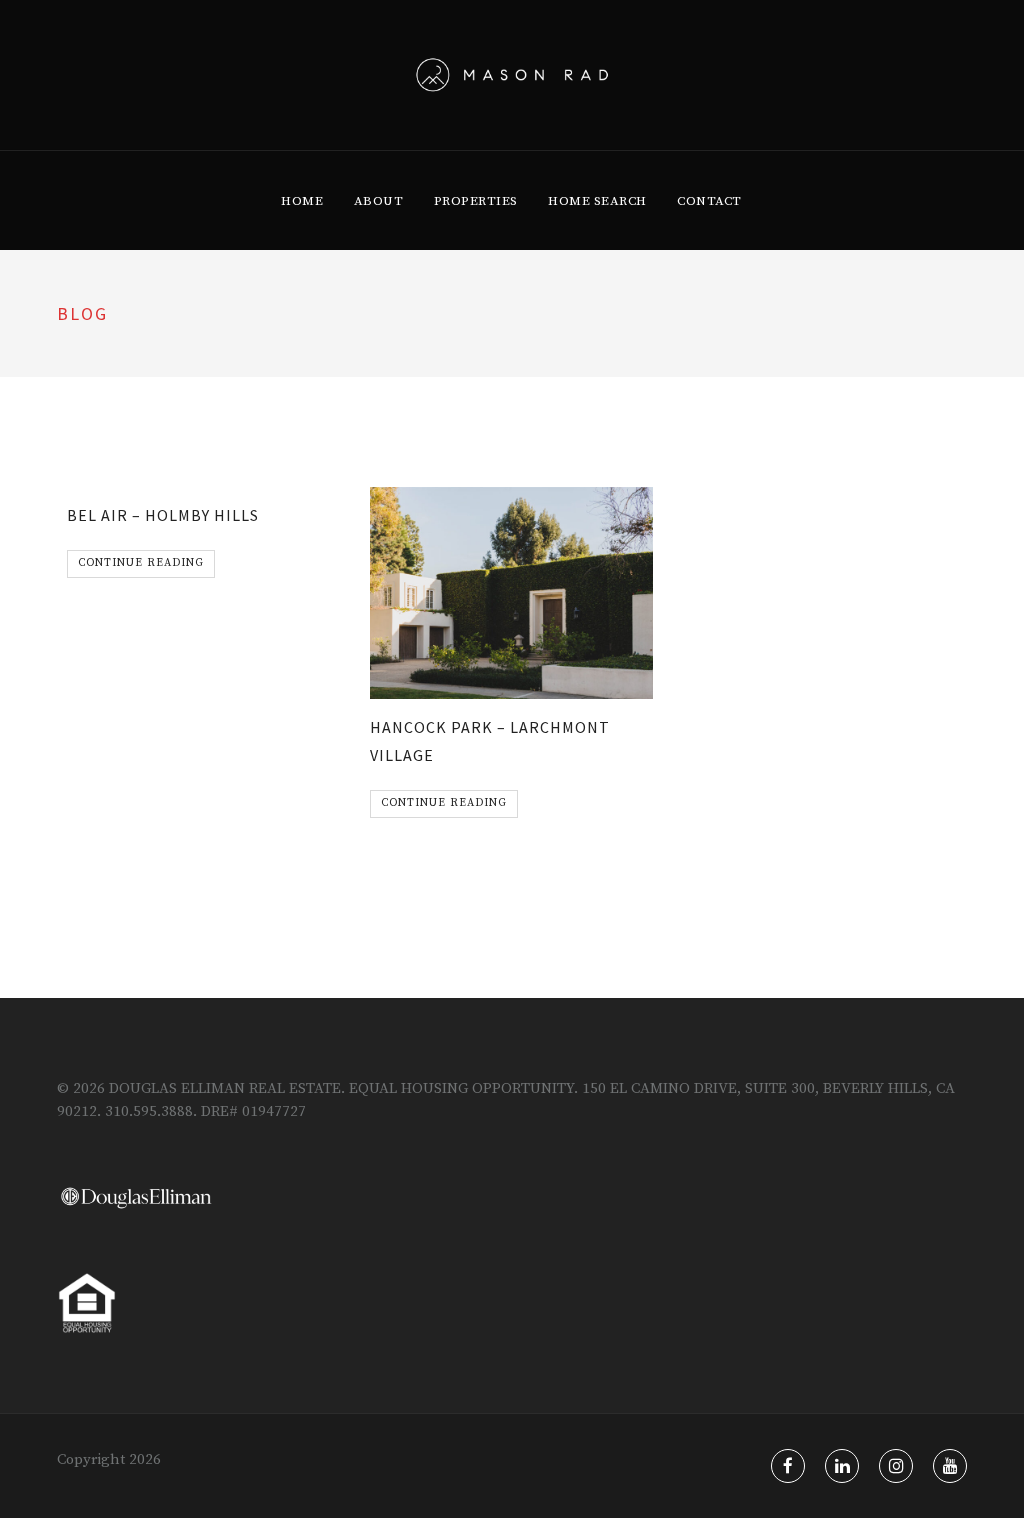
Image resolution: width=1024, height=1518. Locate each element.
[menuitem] (302, 201)
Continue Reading (141, 563)
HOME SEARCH (597, 201)
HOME (302, 201)
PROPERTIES (476, 201)
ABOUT (379, 201)
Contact (709, 201)
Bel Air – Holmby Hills (163, 515)
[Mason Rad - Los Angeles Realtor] (512, 75)
